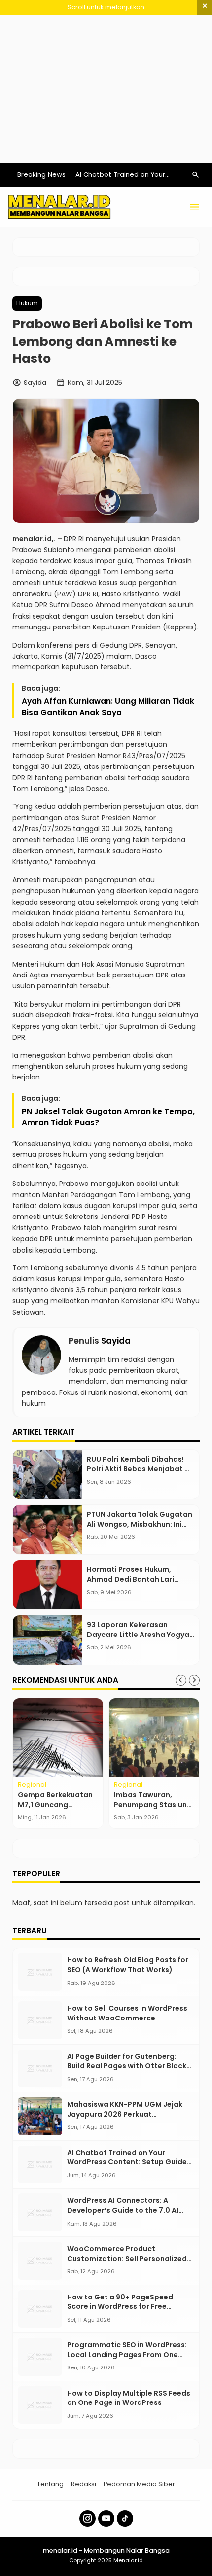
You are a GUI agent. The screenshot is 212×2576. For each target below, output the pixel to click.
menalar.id (32, 539)
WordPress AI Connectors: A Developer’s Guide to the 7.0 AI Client (123, 2210)
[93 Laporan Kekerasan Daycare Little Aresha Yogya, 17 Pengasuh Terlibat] (47, 1640)
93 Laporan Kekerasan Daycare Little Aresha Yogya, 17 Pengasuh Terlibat (139, 1634)
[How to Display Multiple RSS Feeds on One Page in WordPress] (40, 2405)
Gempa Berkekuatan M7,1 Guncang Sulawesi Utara (55, 1804)
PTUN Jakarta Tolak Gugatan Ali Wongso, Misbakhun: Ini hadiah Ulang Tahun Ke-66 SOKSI (140, 1529)
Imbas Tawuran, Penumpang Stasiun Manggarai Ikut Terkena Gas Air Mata (153, 1809)
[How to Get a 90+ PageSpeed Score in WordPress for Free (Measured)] (40, 2309)
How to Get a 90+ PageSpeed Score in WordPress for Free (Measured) (120, 2307)
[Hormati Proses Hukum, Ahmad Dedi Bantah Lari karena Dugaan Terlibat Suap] (47, 1585)
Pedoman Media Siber (139, 2484)
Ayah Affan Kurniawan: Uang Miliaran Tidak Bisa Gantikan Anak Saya (108, 707)
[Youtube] (106, 2519)
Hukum (27, 303)
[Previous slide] (181, 1680)
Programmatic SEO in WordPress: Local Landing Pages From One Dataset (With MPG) (127, 2354)
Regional (32, 1785)
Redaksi (84, 2484)
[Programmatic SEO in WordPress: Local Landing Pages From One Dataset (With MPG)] (40, 2357)
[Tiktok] (125, 2519)
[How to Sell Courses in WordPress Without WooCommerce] (40, 2020)
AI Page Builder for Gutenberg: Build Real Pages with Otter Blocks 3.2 (129, 2066)
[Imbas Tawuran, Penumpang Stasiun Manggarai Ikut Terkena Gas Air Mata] (154, 1738)
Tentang (50, 2484)
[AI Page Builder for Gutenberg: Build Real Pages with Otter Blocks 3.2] (40, 2069)
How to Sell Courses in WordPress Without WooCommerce (127, 2013)
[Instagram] (88, 2519)
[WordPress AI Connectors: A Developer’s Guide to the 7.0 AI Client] (40, 2212)
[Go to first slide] (194, 1680)
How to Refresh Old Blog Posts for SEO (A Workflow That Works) (128, 1965)
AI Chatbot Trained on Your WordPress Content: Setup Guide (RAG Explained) (127, 2162)
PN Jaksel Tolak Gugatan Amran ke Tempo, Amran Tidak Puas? (108, 1117)
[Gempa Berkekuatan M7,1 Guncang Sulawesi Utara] (58, 1738)
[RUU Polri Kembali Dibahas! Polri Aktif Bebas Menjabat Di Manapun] (47, 1474)
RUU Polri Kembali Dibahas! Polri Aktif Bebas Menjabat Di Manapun (139, 1469)
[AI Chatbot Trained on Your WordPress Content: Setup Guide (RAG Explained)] (40, 2165)
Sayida (116, 1341)
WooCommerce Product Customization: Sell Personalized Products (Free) (127, 2258)
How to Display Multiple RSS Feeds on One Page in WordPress (129, 2398)
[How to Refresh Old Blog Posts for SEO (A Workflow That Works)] (40, 1972)
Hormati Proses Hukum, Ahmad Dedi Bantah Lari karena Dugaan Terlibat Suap (140, 1579)
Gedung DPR (121, 645)
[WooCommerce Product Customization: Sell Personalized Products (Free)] (40, 2261)
